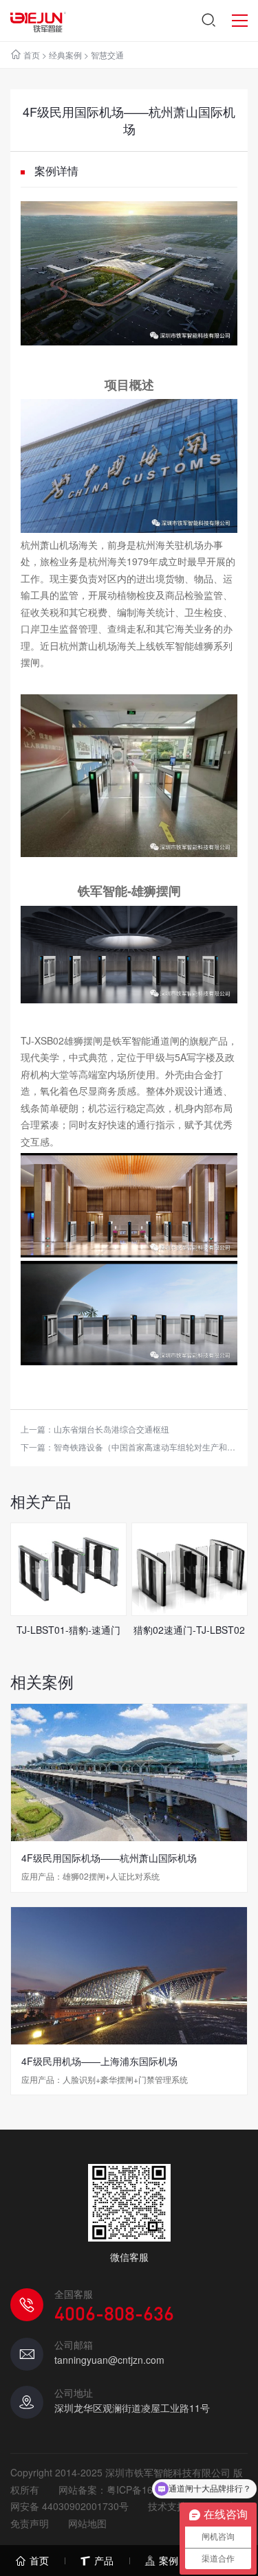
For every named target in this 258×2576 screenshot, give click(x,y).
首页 (32, 55)
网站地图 (87, 2523)
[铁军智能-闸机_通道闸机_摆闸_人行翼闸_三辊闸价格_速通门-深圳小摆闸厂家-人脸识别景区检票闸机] (38, 21)
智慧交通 (107, 55)
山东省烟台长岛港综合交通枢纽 (111, 1429)
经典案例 (65, 55)
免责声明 (30, 2523)
